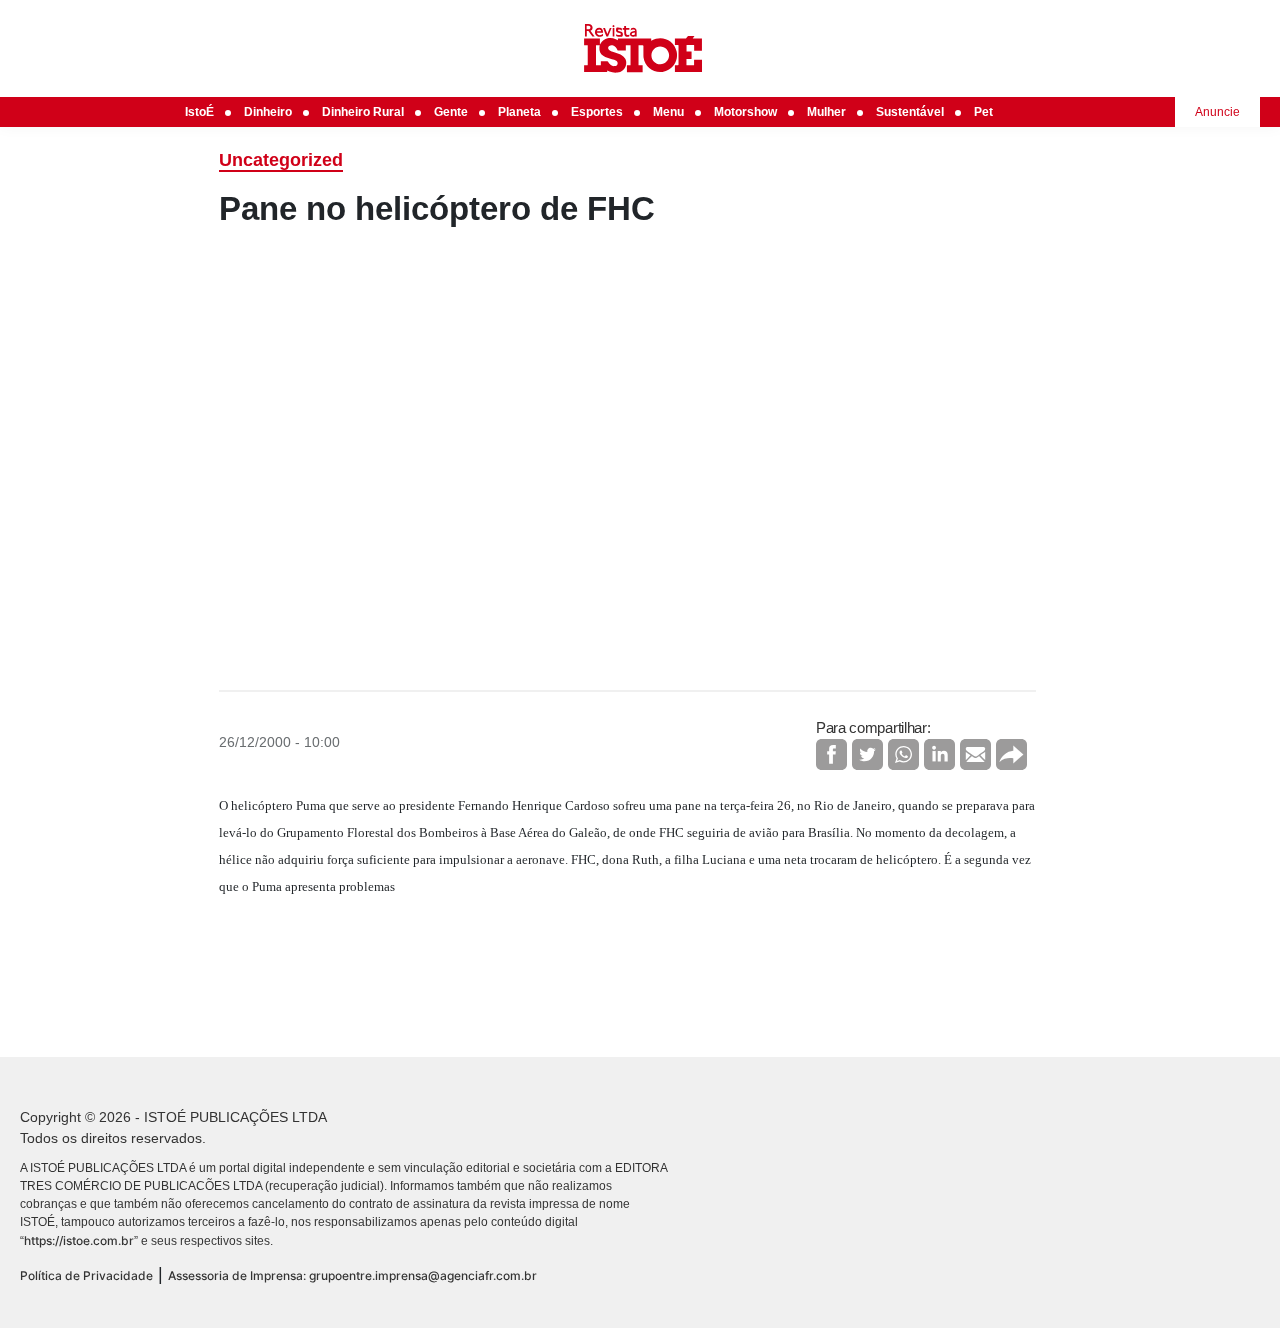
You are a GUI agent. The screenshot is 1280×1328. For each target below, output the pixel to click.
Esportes (597, 112)
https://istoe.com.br (79, 1240)
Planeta (519, 112)
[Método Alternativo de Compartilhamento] (1011, 754)
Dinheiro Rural (363, 112)
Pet (983, 112)
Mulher (826, 112)
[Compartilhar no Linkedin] (939, 754)
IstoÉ (199, 112)
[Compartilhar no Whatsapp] (903, 754)
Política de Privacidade (86, 1275)
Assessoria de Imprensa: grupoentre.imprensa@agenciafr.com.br (352, 1275)
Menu (668, 112)
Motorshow (745, 112)
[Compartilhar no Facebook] (831, 754)
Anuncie (1217, 112)
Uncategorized (281, 160)
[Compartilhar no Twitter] (867, 754)
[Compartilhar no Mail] (975, 754)
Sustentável (910, 112)
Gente (451, 112)
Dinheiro (268, 112)
